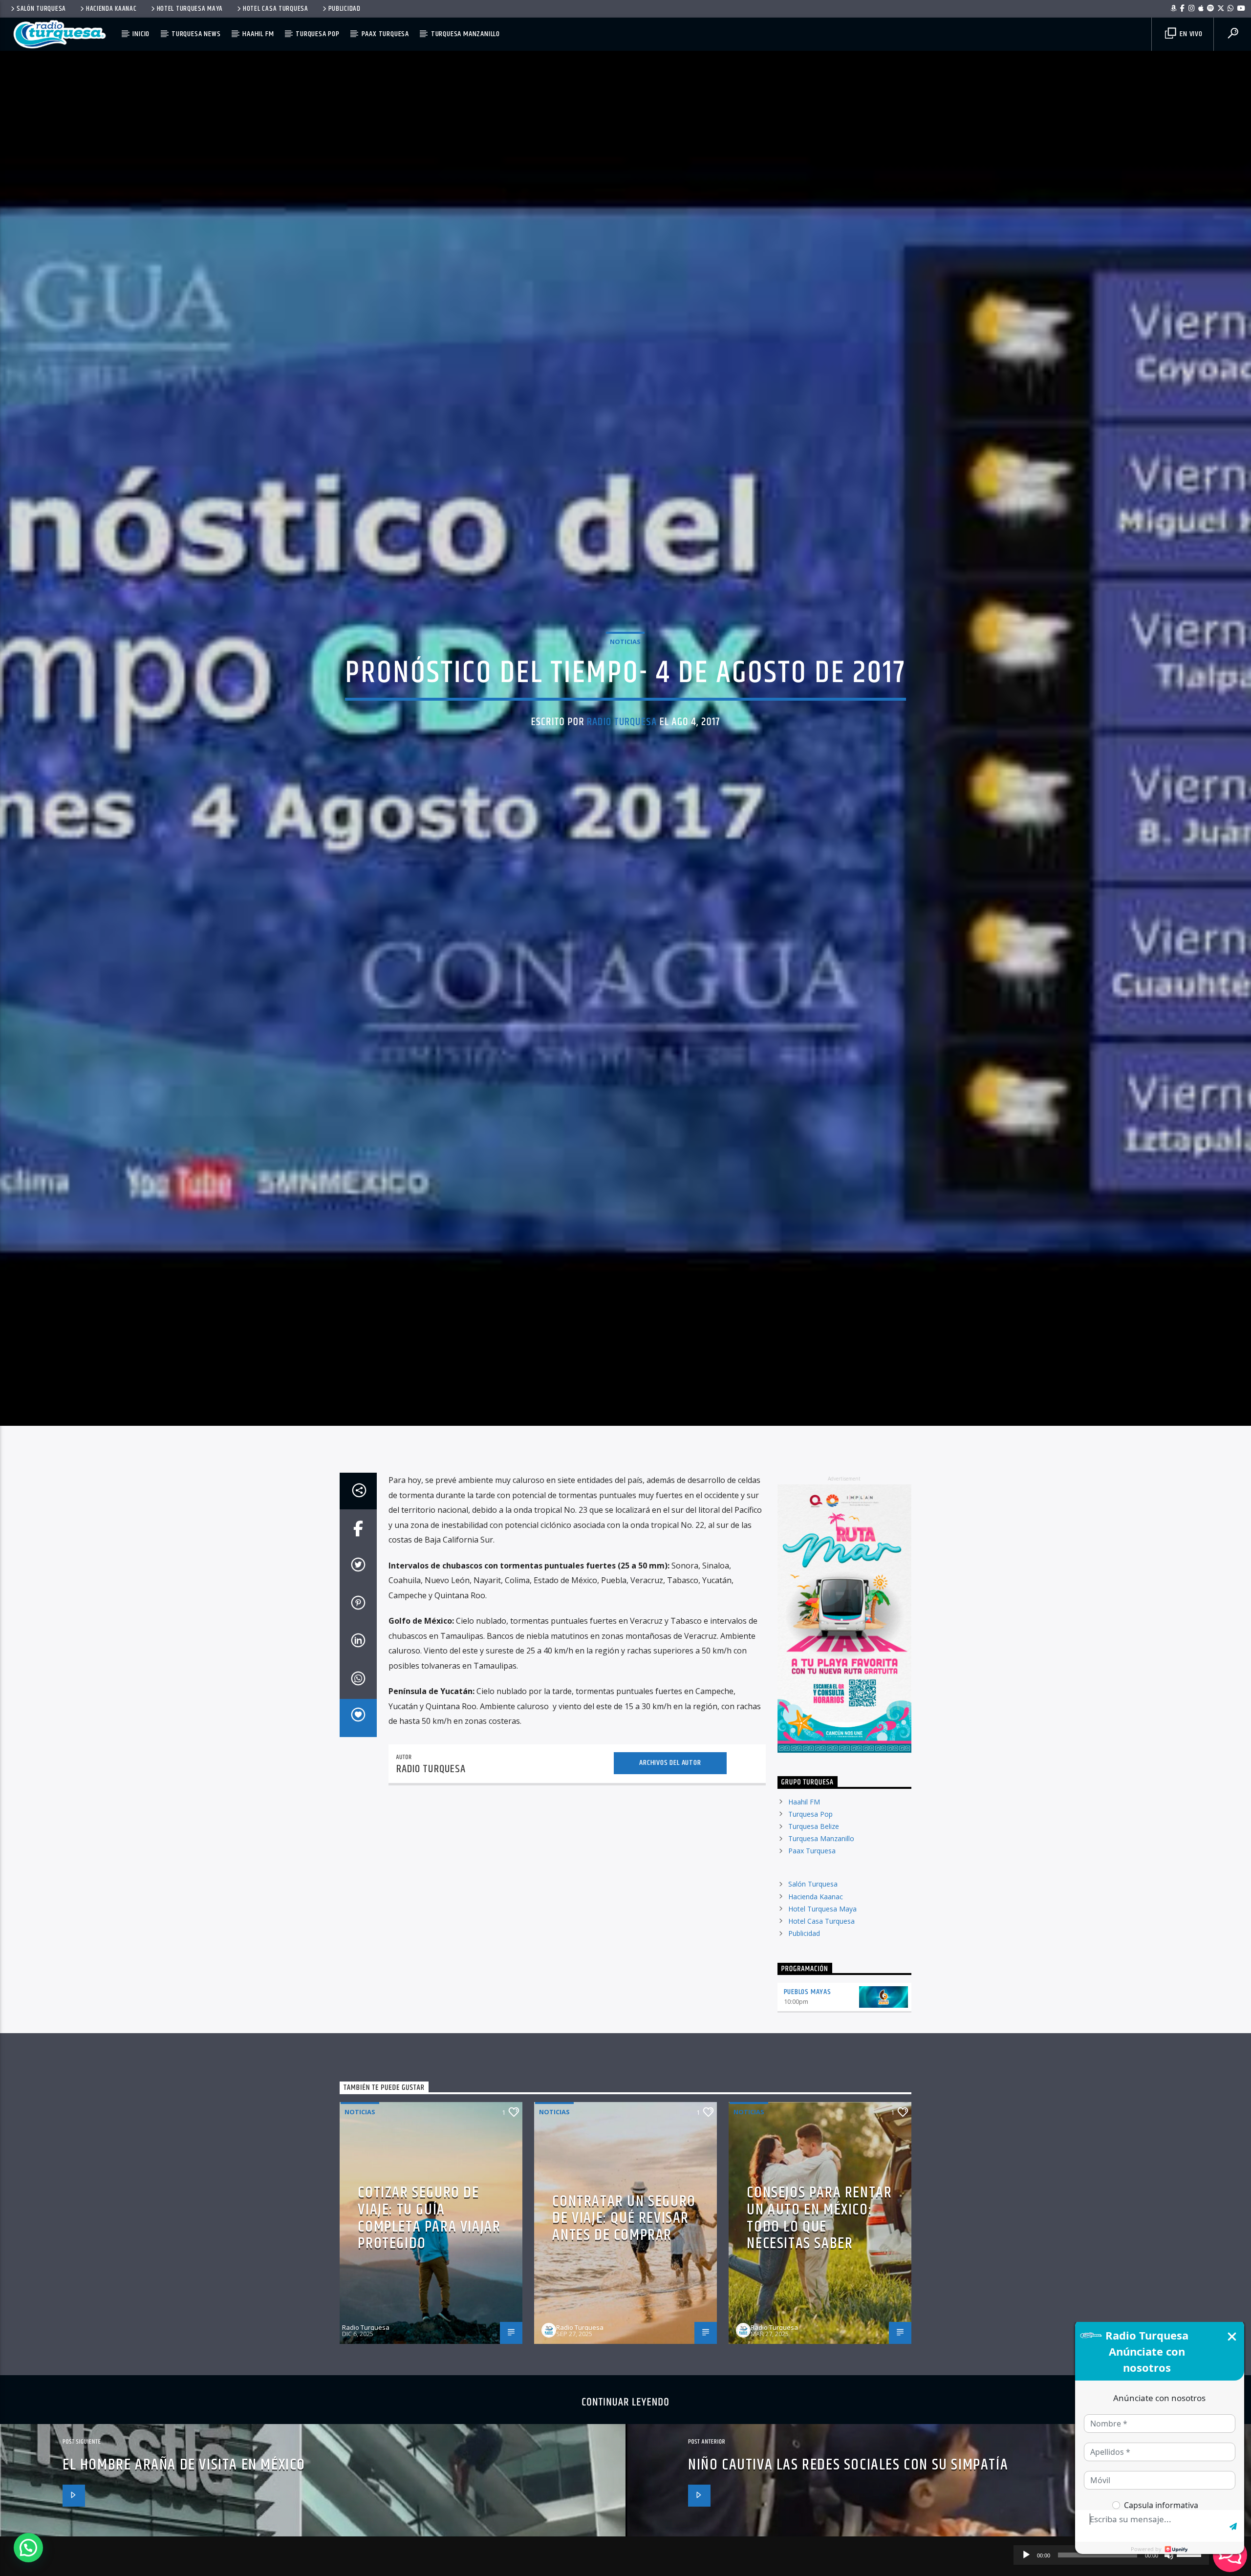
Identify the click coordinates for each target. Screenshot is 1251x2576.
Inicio (141, 34)
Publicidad (345, 9)
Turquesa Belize (814, 1869)
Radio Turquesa (622, 742)
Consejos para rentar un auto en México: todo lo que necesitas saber (819, 2262)
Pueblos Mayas (808, 2035)
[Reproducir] (1026, 2555)
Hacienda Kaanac (111, 9)
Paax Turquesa (385, 34)
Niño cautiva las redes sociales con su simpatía (848, 2508)
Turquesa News (196, 34)
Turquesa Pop (318, 34)
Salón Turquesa (41, 9)
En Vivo (1190, 34)
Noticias (625, 661)
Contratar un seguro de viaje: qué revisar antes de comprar (624, 2261)
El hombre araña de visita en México (184, 2508)
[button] (28, 2548)
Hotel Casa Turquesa (276, 9)
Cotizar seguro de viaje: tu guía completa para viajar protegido (429, 2262)
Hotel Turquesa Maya (190, 9)
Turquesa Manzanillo (465, 34)
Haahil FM (258, 34)
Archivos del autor (670, 1806)
